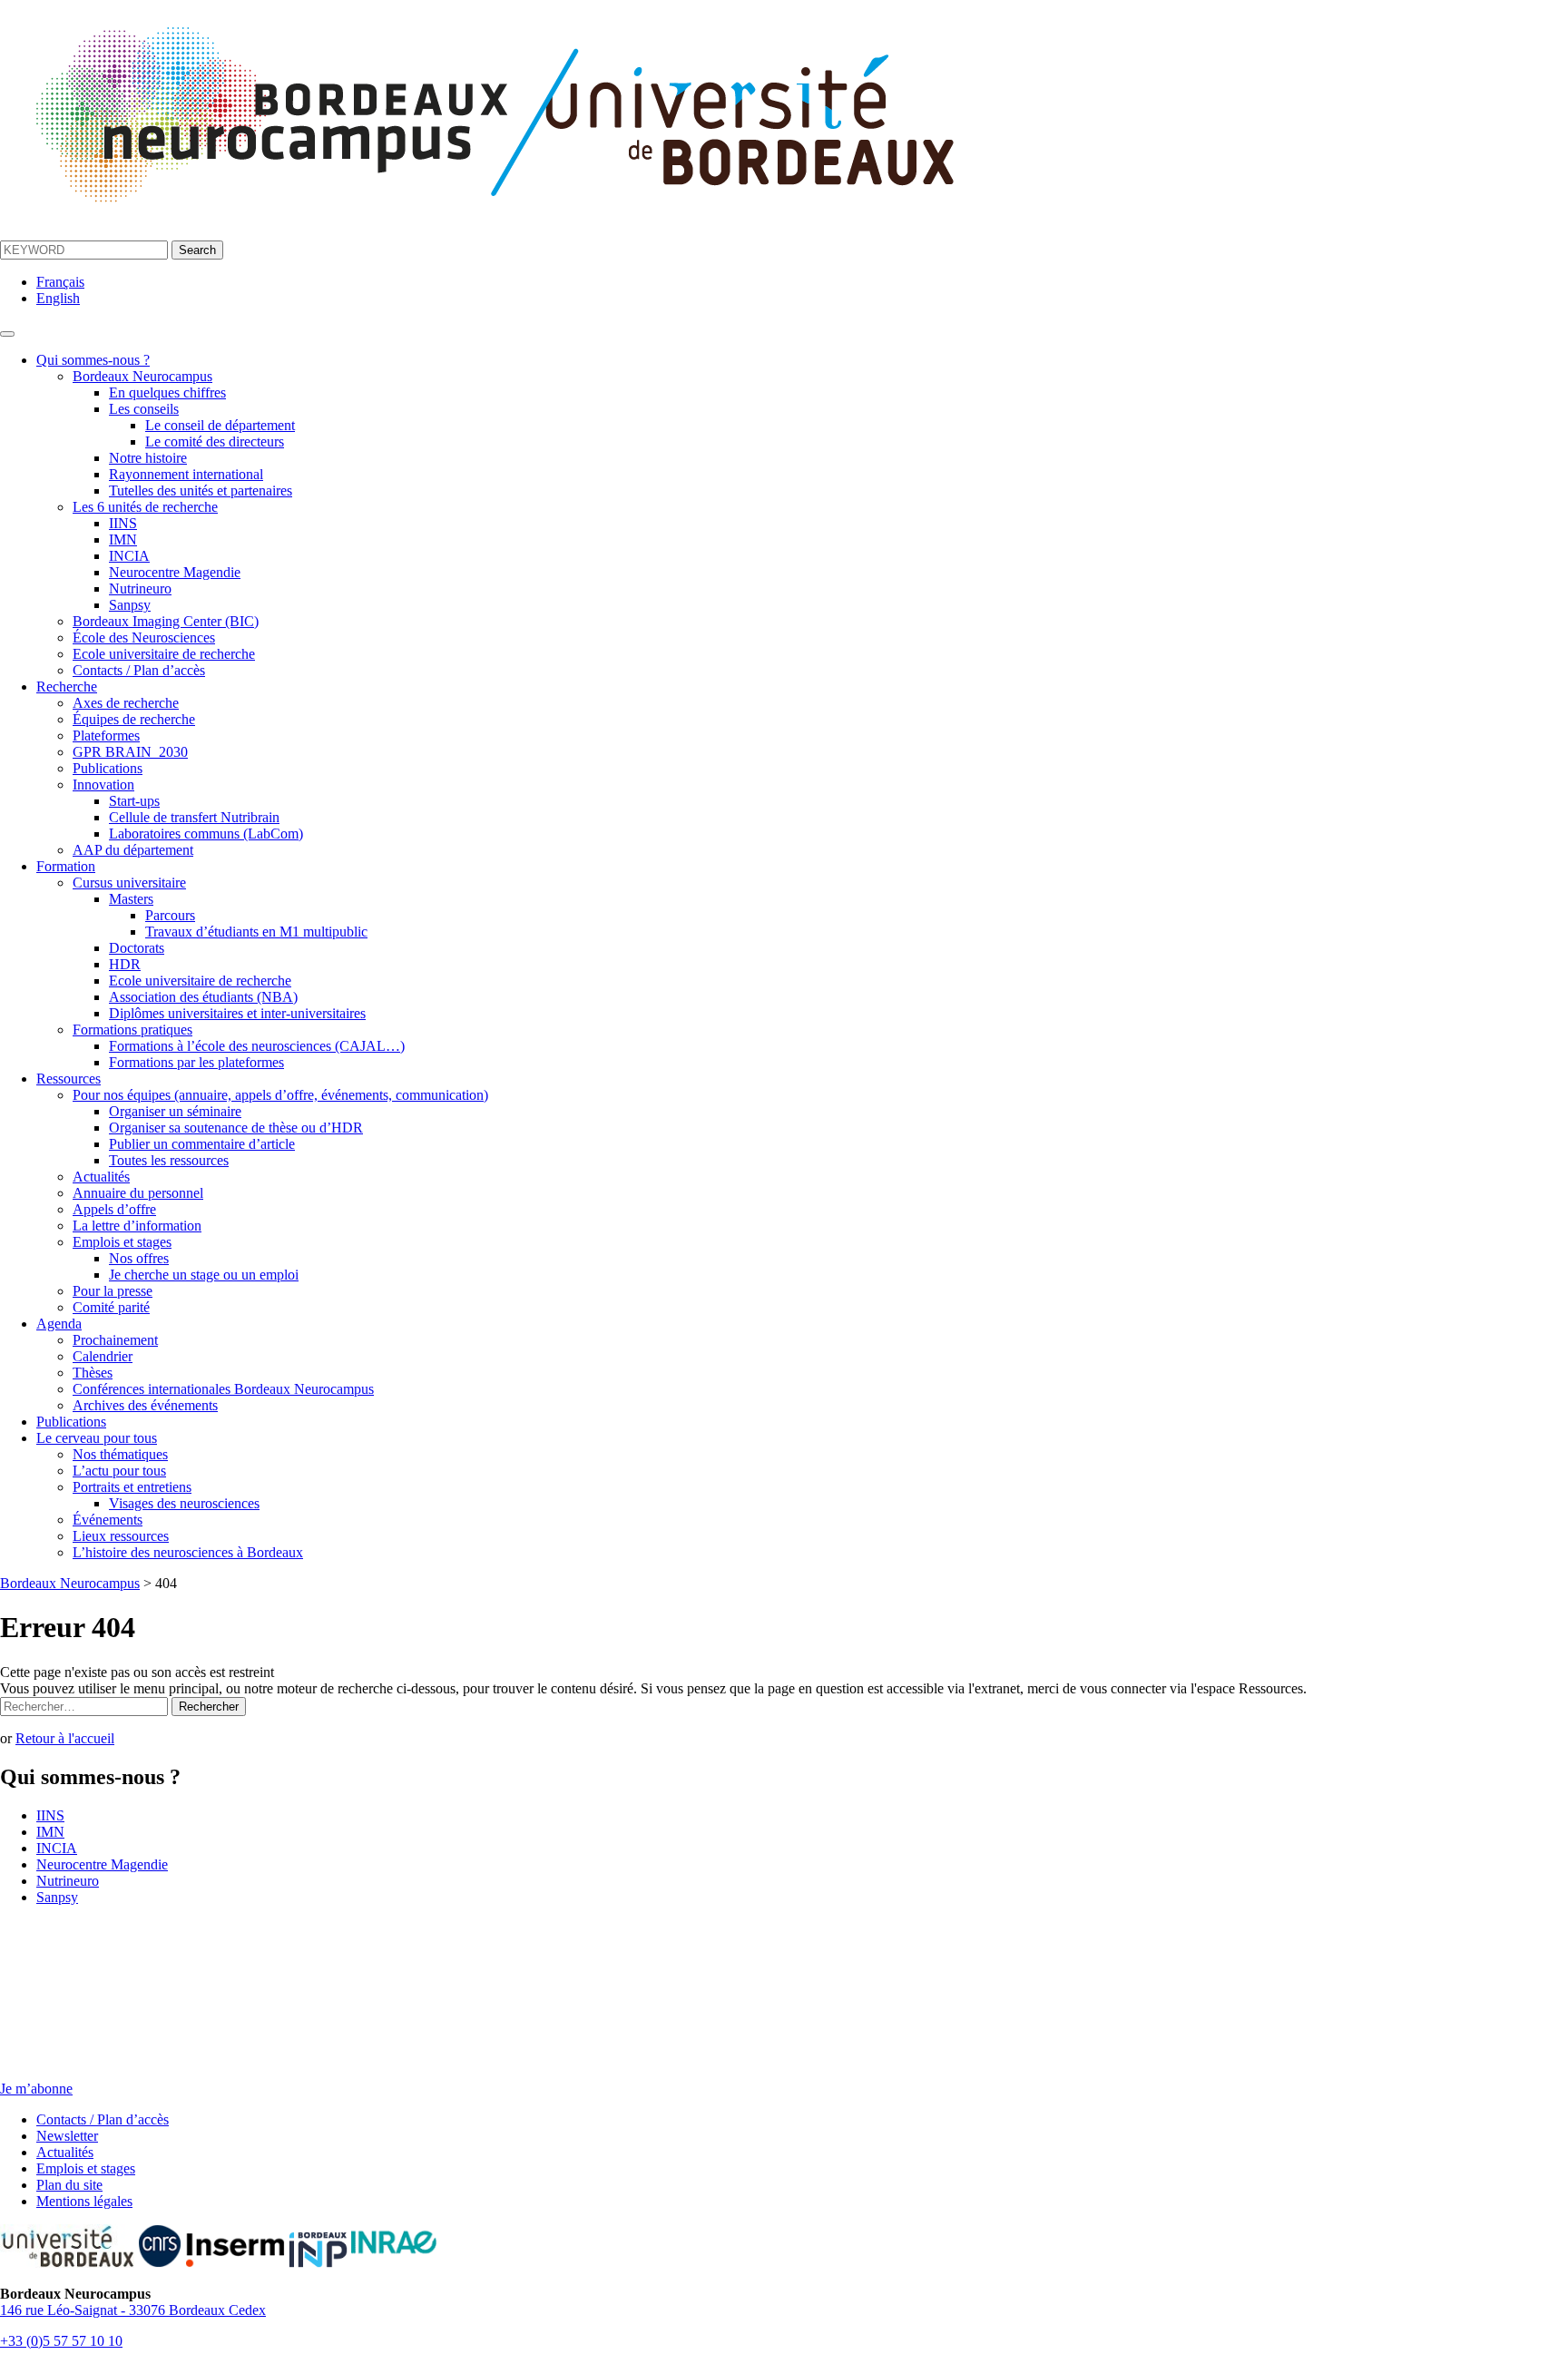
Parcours (170, 915)
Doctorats (137, 948)
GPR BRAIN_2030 (130, 752)
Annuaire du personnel (138, 1193)
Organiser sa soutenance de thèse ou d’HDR (236, 1128)
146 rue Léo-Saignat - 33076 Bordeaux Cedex (133, 2310)
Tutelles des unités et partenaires (201, 490)
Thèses (93, 1373)
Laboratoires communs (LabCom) (206, 834)
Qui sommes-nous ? (93, 360)
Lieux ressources (121, 1536)
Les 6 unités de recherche (145, 507)
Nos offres (139, 1258)
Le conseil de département (220, 425)
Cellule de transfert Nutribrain (194, 817)
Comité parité (111, 1307)
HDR (125, 964)
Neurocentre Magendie (175, 572)
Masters (131, 899)
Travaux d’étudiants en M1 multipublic (256, 932)
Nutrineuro (140, 589)
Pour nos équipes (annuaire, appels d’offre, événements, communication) (280, 1095)
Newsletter (67, 2136)
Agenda (59, 1324)
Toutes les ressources (169, 1160)
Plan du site (69, 2185)
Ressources (69, 1079)
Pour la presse (113, 1291)
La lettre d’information (137, 1226)
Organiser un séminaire (175, 1111)
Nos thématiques (120, 1454)
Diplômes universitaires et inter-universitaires (237, 1013)
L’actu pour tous (119, 1471)
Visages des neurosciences (184, 1503)
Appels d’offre (114, 1209)
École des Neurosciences (144, 638)
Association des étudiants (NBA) (203, 997)
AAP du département (133, 850)
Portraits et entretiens (132, 1487)
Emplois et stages (122, 1242)
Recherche (67, 687)
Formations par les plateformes (196, 1062)
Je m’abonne (36, 2089)
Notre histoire (148, 458)
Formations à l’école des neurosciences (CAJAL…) (257, 1046)
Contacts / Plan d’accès (139, 670)
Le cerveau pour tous (97, 1438)
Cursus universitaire (129, 883)
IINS (123, 523)
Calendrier (103, 1356)
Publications (108, 768)
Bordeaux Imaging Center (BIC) (166, 621)
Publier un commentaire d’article (202, 1144)
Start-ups (134, 801)
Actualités (101, 1177)
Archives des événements (145, 1405)
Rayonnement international (186, 474)
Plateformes (106, 736)
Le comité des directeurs (215, 441)
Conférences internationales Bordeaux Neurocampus (223, 1389)
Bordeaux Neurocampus (142, 376)
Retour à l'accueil (65, 1738)
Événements (108, 1520)
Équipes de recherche (134, 719)
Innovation (103, 785)
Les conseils (144, 409)
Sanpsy (130, 605)
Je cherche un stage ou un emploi (204, 1275)
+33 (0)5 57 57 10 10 (61, 2341)
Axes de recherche (126, 703)
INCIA (129, 556)
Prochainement (115, 1340)
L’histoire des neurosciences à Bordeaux (188, 1552)
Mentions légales (84, 2201)
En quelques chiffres (167, 392)
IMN (123, 540)
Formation (66, 866)
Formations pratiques (132, 1030)
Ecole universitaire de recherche (164, 654)
